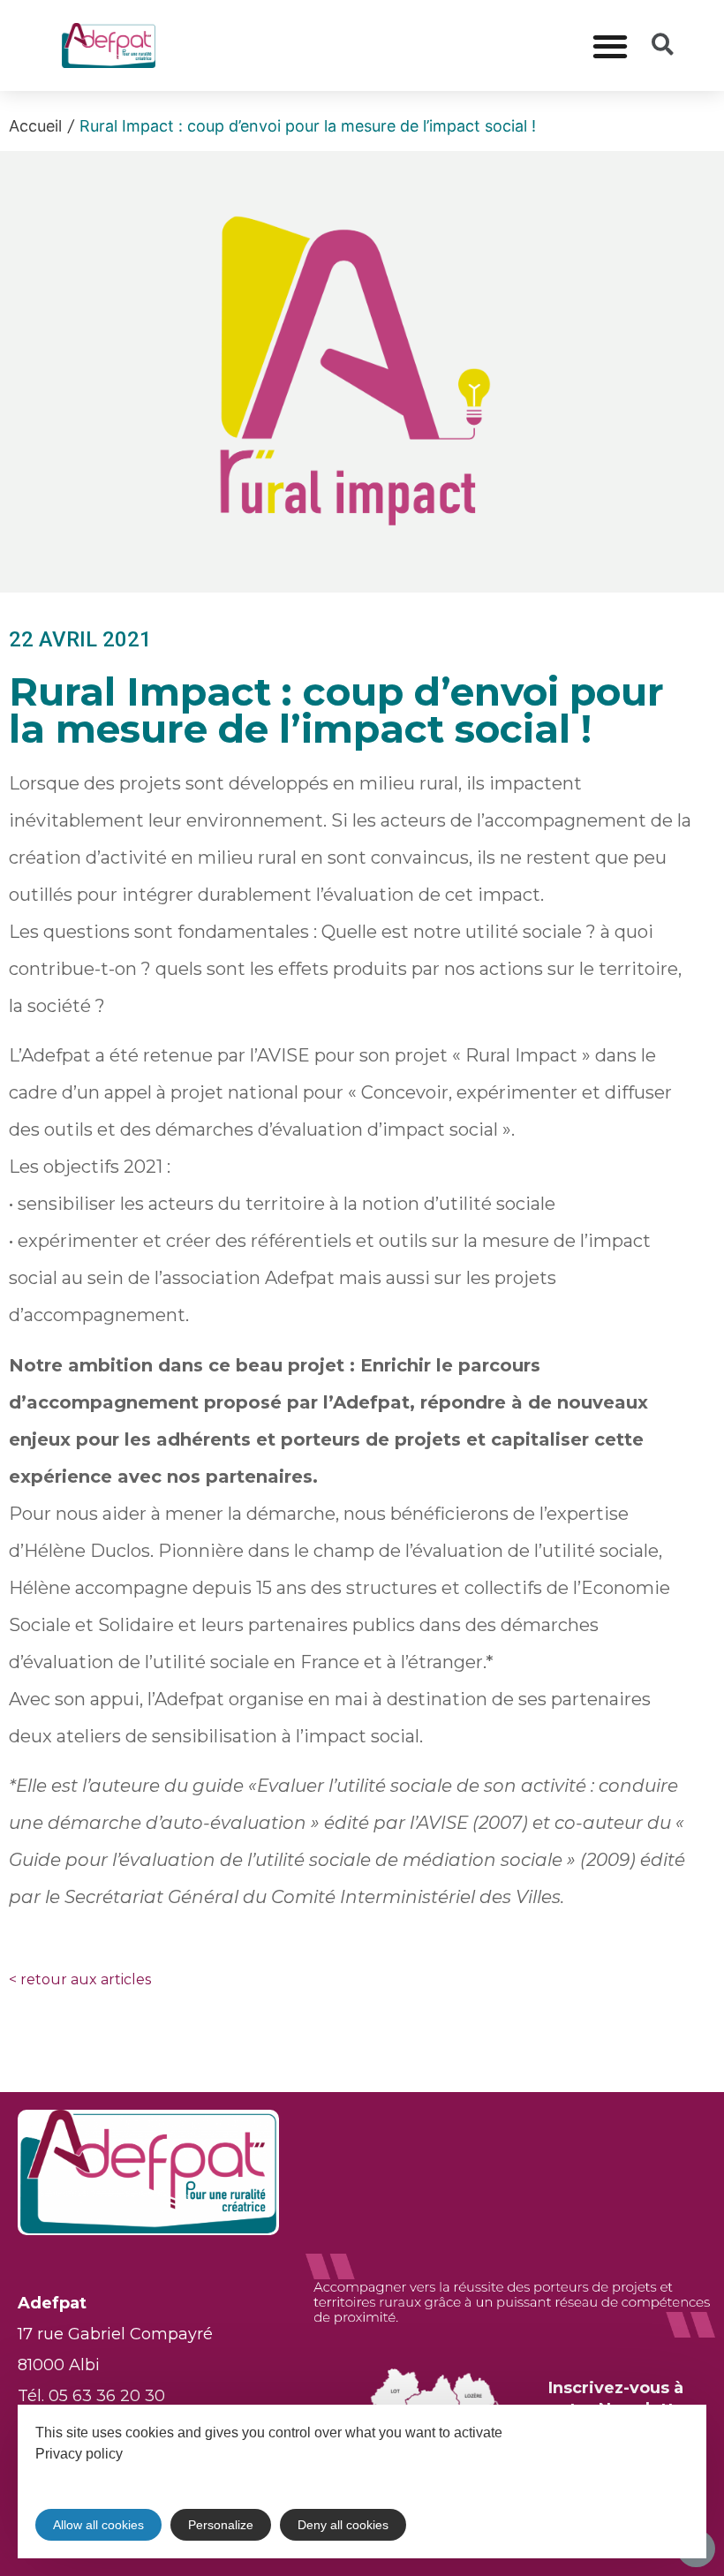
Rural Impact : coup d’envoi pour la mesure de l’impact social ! (308, 126)
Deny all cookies (343, 2525)
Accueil (35, 126)
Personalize (221, 2525)
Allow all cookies (98, 2525)
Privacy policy (79, 2454)
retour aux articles (80, 1979)
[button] (610, 45)
